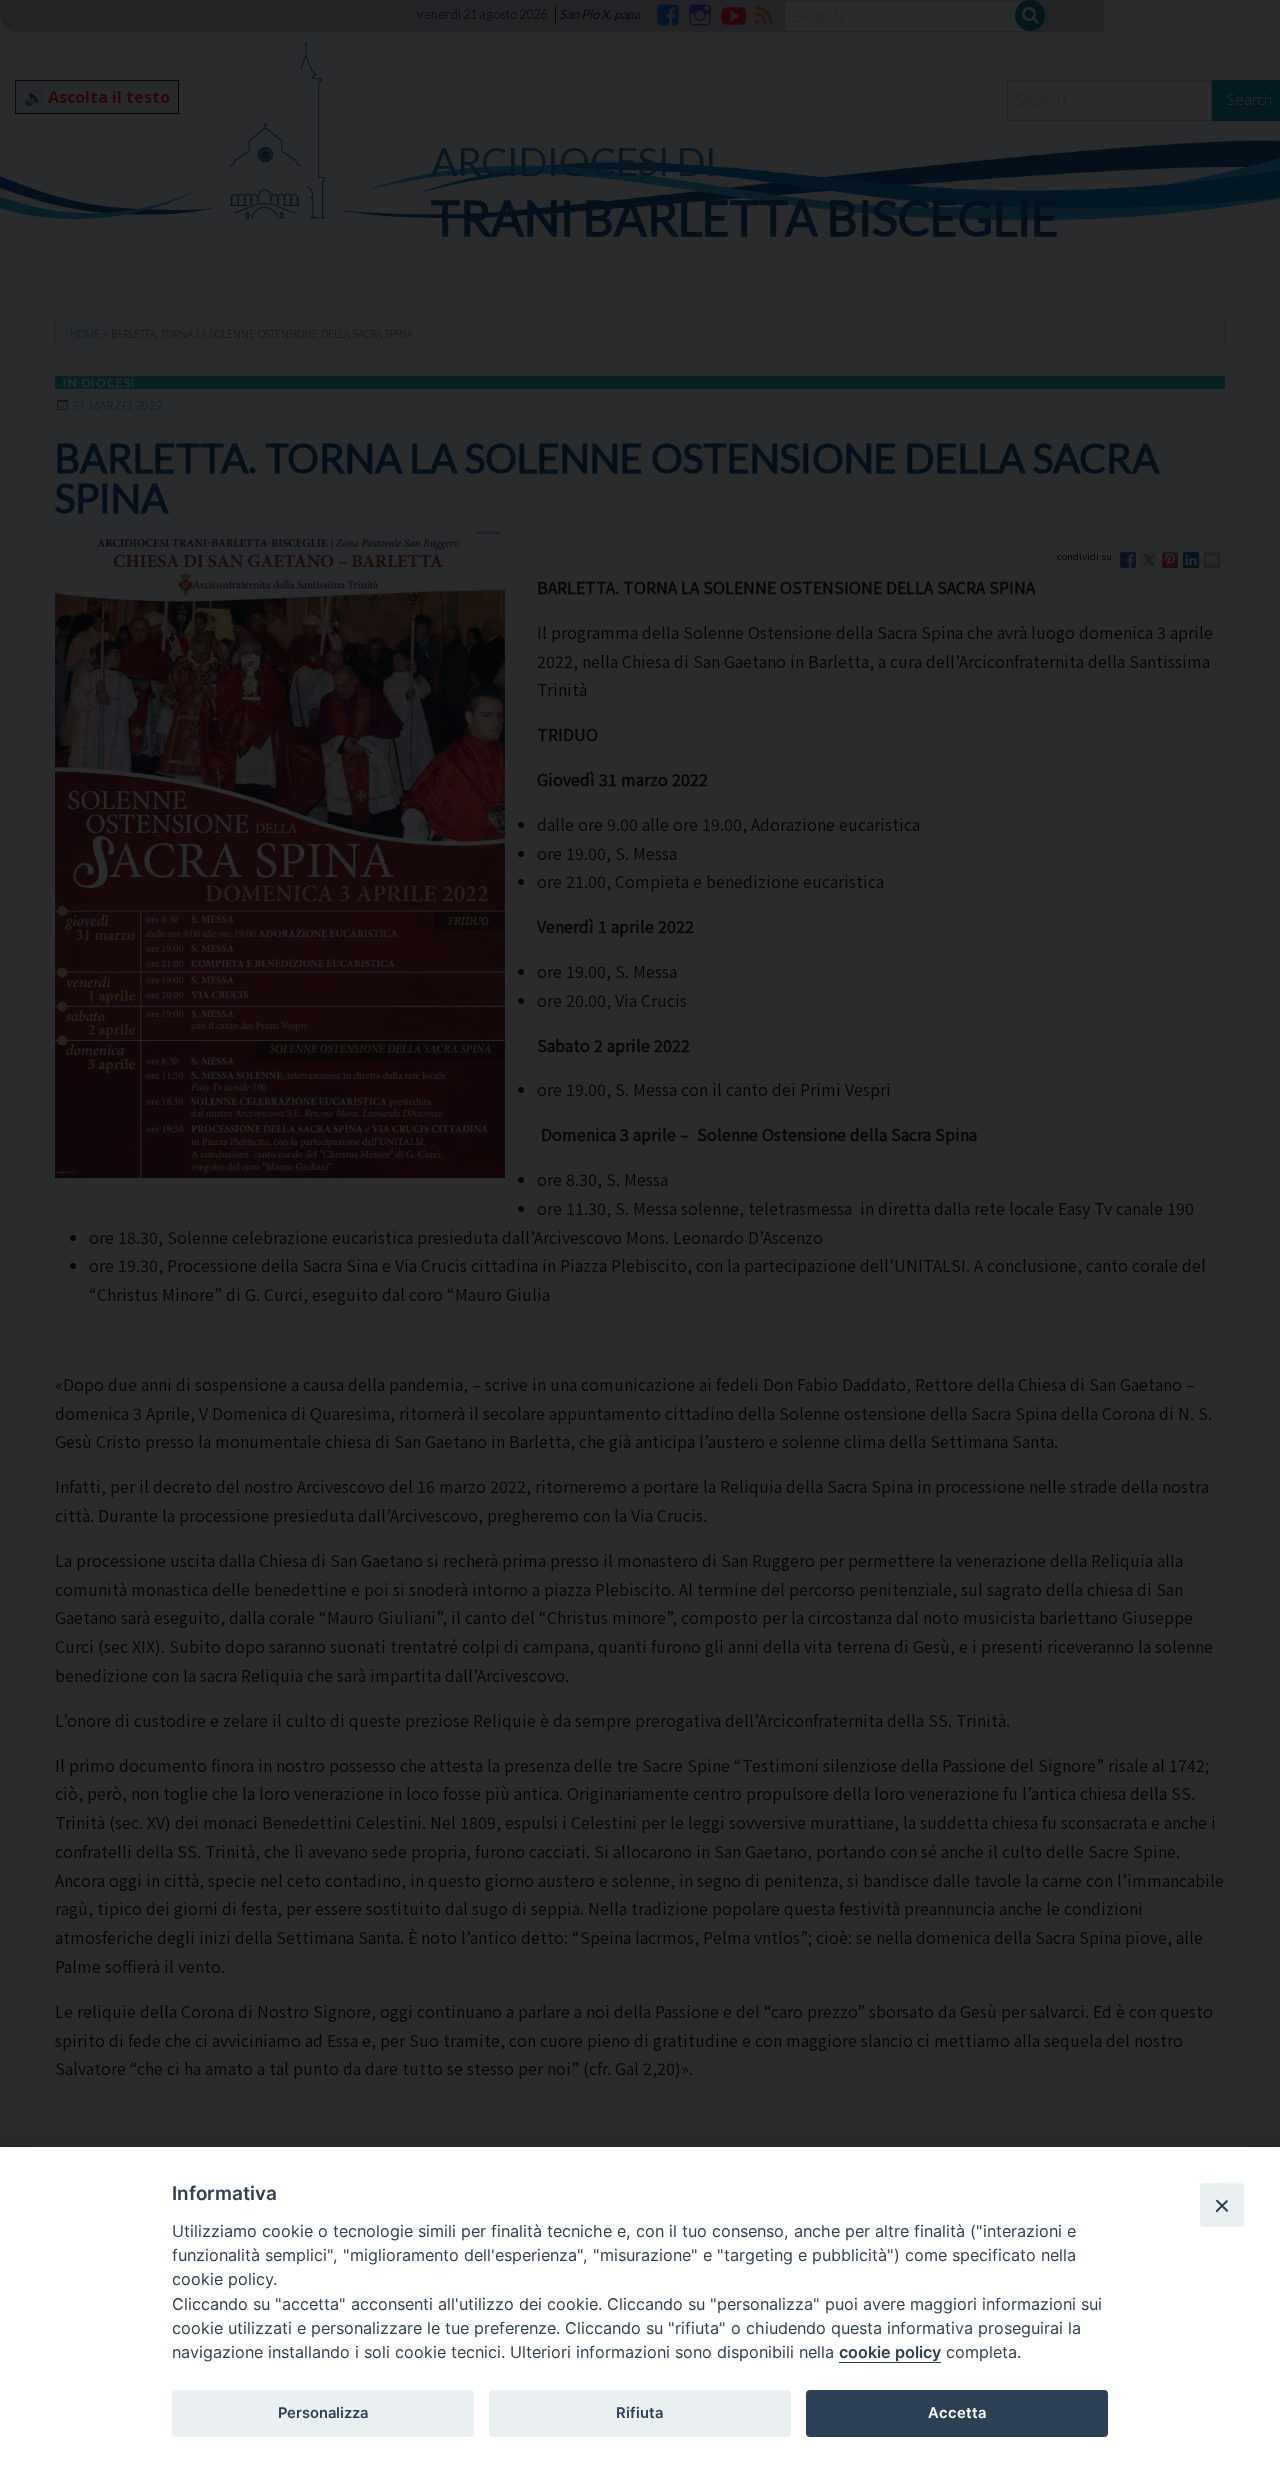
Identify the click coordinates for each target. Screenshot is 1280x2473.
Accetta (957, 2413)
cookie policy (890, 2352)
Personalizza (323, 2413)
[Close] (1222, 2205)
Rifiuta (639, 2413)
